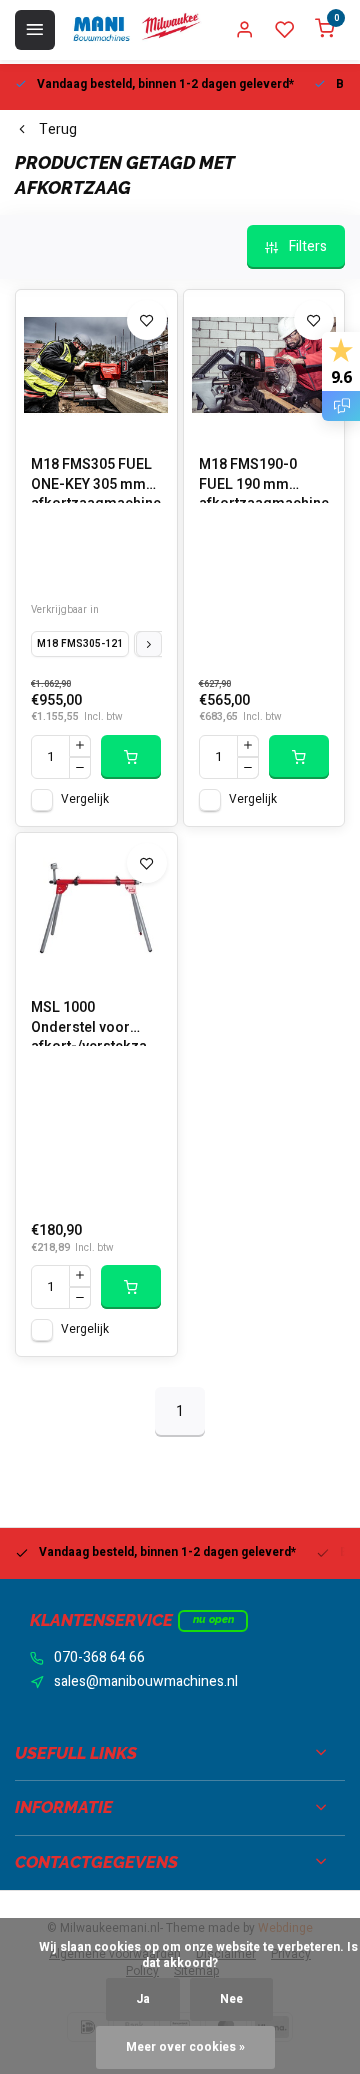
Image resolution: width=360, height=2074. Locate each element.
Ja (143, 1999)
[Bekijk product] (131, 757)
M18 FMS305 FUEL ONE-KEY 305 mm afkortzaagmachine (96, 479)
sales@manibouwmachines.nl (146, 1682)
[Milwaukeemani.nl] (136, 30)
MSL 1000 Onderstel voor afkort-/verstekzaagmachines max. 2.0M (96, 1022)
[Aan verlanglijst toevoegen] (147, 320)
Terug (58, 130)
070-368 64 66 (99, 1658)
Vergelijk (85, 799)
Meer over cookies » (185, 2047)
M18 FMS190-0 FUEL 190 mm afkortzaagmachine (264, 479)
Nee (231, 1999)
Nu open (213, 1619)
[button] (149, 644)
